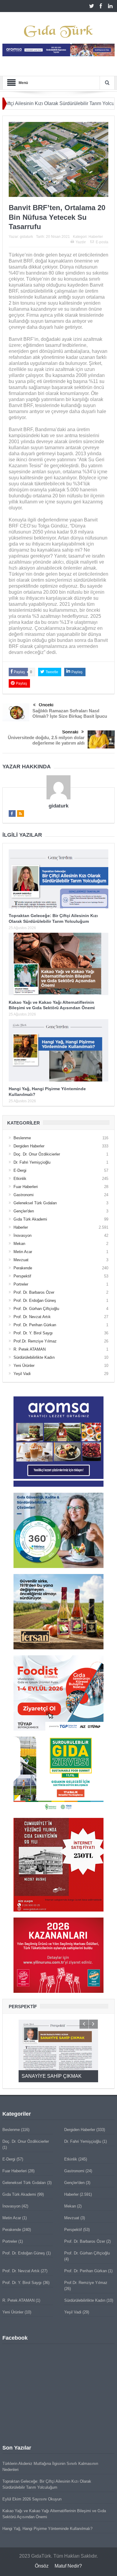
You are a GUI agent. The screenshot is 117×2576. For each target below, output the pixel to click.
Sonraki (70, 732)
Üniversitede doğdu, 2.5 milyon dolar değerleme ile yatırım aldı (46, 740)
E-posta (102, 242)
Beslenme (22, 1138)
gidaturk (26, 237)
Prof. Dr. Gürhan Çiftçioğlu (36, 1309)
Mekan (19, 1244)
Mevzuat (21, 1260)
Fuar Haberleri (26, 1187)
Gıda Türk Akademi (30, 1219)
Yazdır (81, 242)
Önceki (46, 705)
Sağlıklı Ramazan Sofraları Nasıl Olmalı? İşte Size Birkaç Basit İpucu (70, 713)
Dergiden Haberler (29, 1146)
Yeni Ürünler (24, 1366)
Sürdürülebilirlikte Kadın (34, 1357)
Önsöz (42, 2566)
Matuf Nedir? (68, 2566)
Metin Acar (23, 1252)
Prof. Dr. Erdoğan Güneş (35, 1300)
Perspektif (22, 1276)
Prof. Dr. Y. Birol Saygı (33, 1333)
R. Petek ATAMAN (30, 1349)
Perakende (23, 1268)
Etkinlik (20, 1179)
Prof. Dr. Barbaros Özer (34, 1292)
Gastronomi (24, 1195)
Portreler (21, 1284)
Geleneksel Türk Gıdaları (35, 1203)
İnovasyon (22, 1235)
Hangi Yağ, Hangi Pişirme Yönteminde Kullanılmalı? (47, 2529)
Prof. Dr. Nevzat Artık (32, 1317)
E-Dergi (20, 1170)
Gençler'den (24, 1211)
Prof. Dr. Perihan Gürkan (35, 1325)
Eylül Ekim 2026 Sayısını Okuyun (32, 2499)
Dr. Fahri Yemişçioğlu (32, 1162)
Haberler (96, 237)
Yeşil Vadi (22, 1374)
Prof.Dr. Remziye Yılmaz (35, 1341)
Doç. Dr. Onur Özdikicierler (37, 1154)
